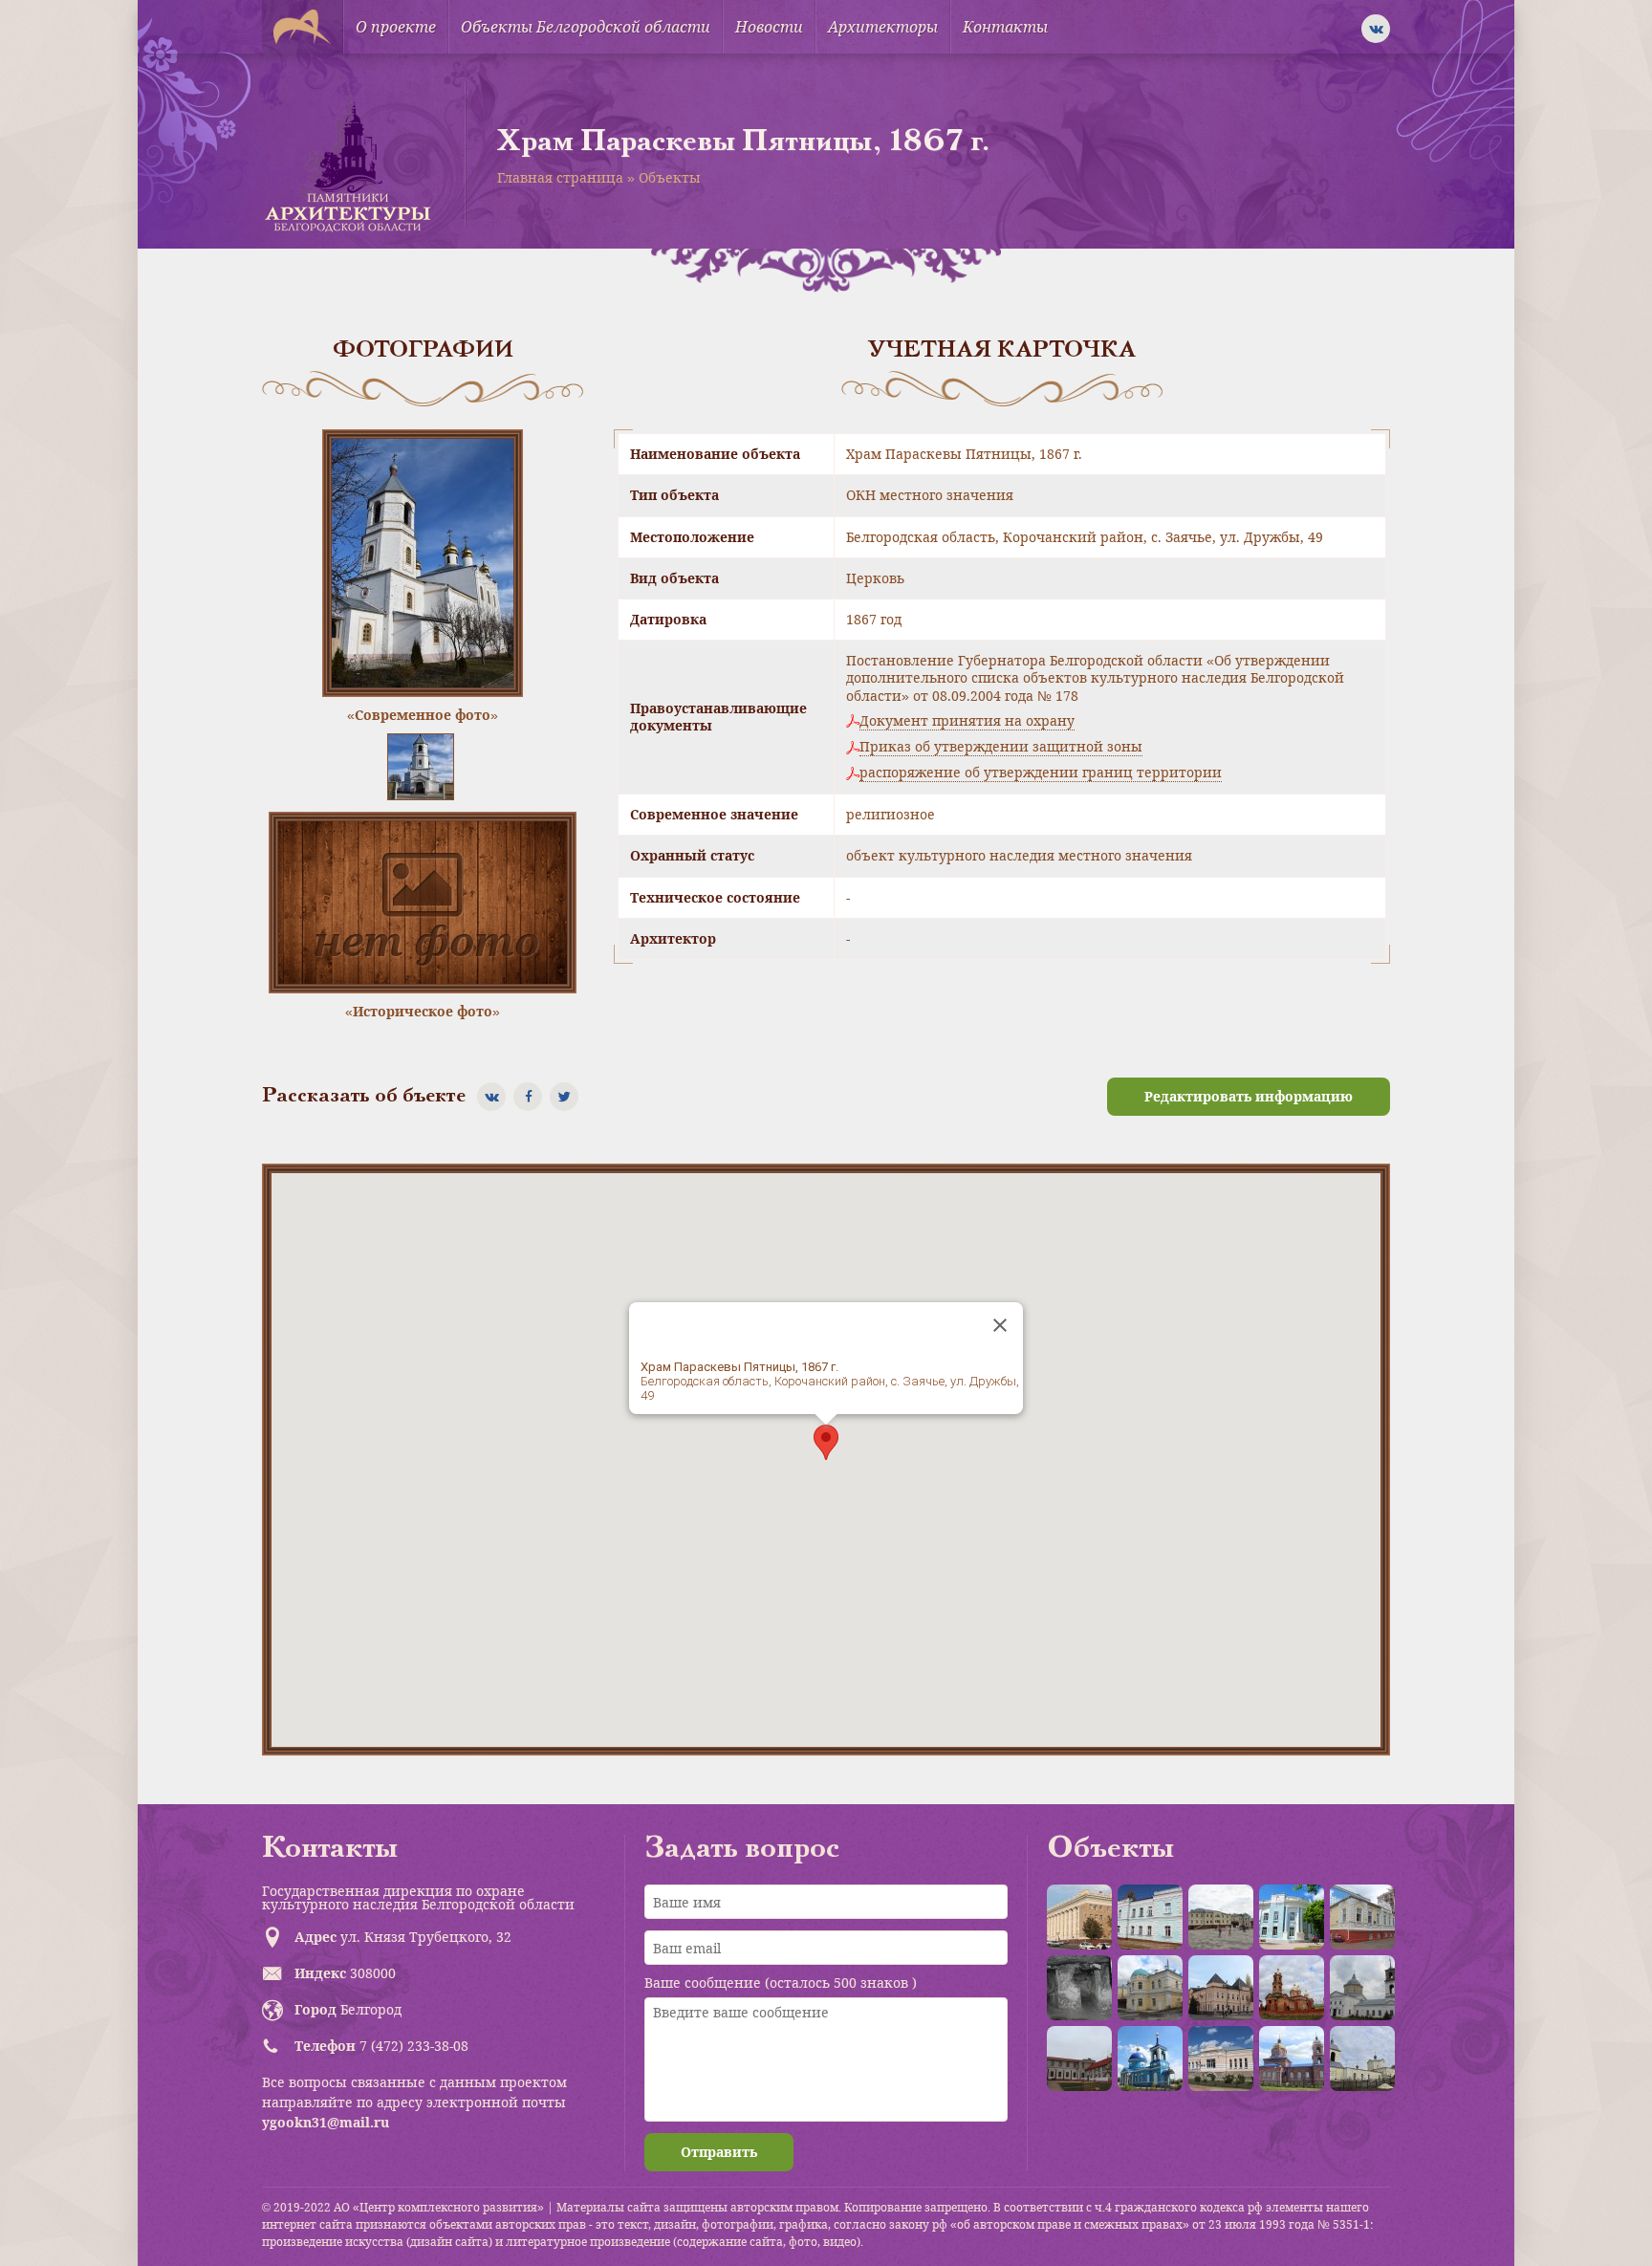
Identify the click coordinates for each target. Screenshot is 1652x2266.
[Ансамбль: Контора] (1221, 1917)
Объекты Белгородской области (586, 27)
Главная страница (560, 177)
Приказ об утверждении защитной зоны (1001, 747)
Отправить (719, 2152)
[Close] (1000, 1325)
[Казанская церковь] (1150, 2059)
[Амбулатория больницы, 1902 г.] (1150, 1917)
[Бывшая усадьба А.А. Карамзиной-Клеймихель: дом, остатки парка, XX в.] (1079, 2059)
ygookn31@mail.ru (326, 2122)
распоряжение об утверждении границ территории (1041, 773)
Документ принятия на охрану (967, 721)
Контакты (1005, 27)
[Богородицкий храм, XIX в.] (1362, 1988)
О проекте (396, 27)
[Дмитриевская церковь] (1362, 2059)
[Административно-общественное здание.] (1079, 1917)
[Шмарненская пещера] (1079, 1988)
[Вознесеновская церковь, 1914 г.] (1292, 1988)
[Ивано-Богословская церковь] (1292, 2059)
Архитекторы (883, 27)
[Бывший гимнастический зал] (1362, 1917)
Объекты (670, 177)
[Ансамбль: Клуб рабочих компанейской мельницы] (1150, 1988)
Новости (769, 27)
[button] (826, 1442)
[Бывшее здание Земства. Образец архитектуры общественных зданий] (1292, 1917)
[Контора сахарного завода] (1221, 2059)
